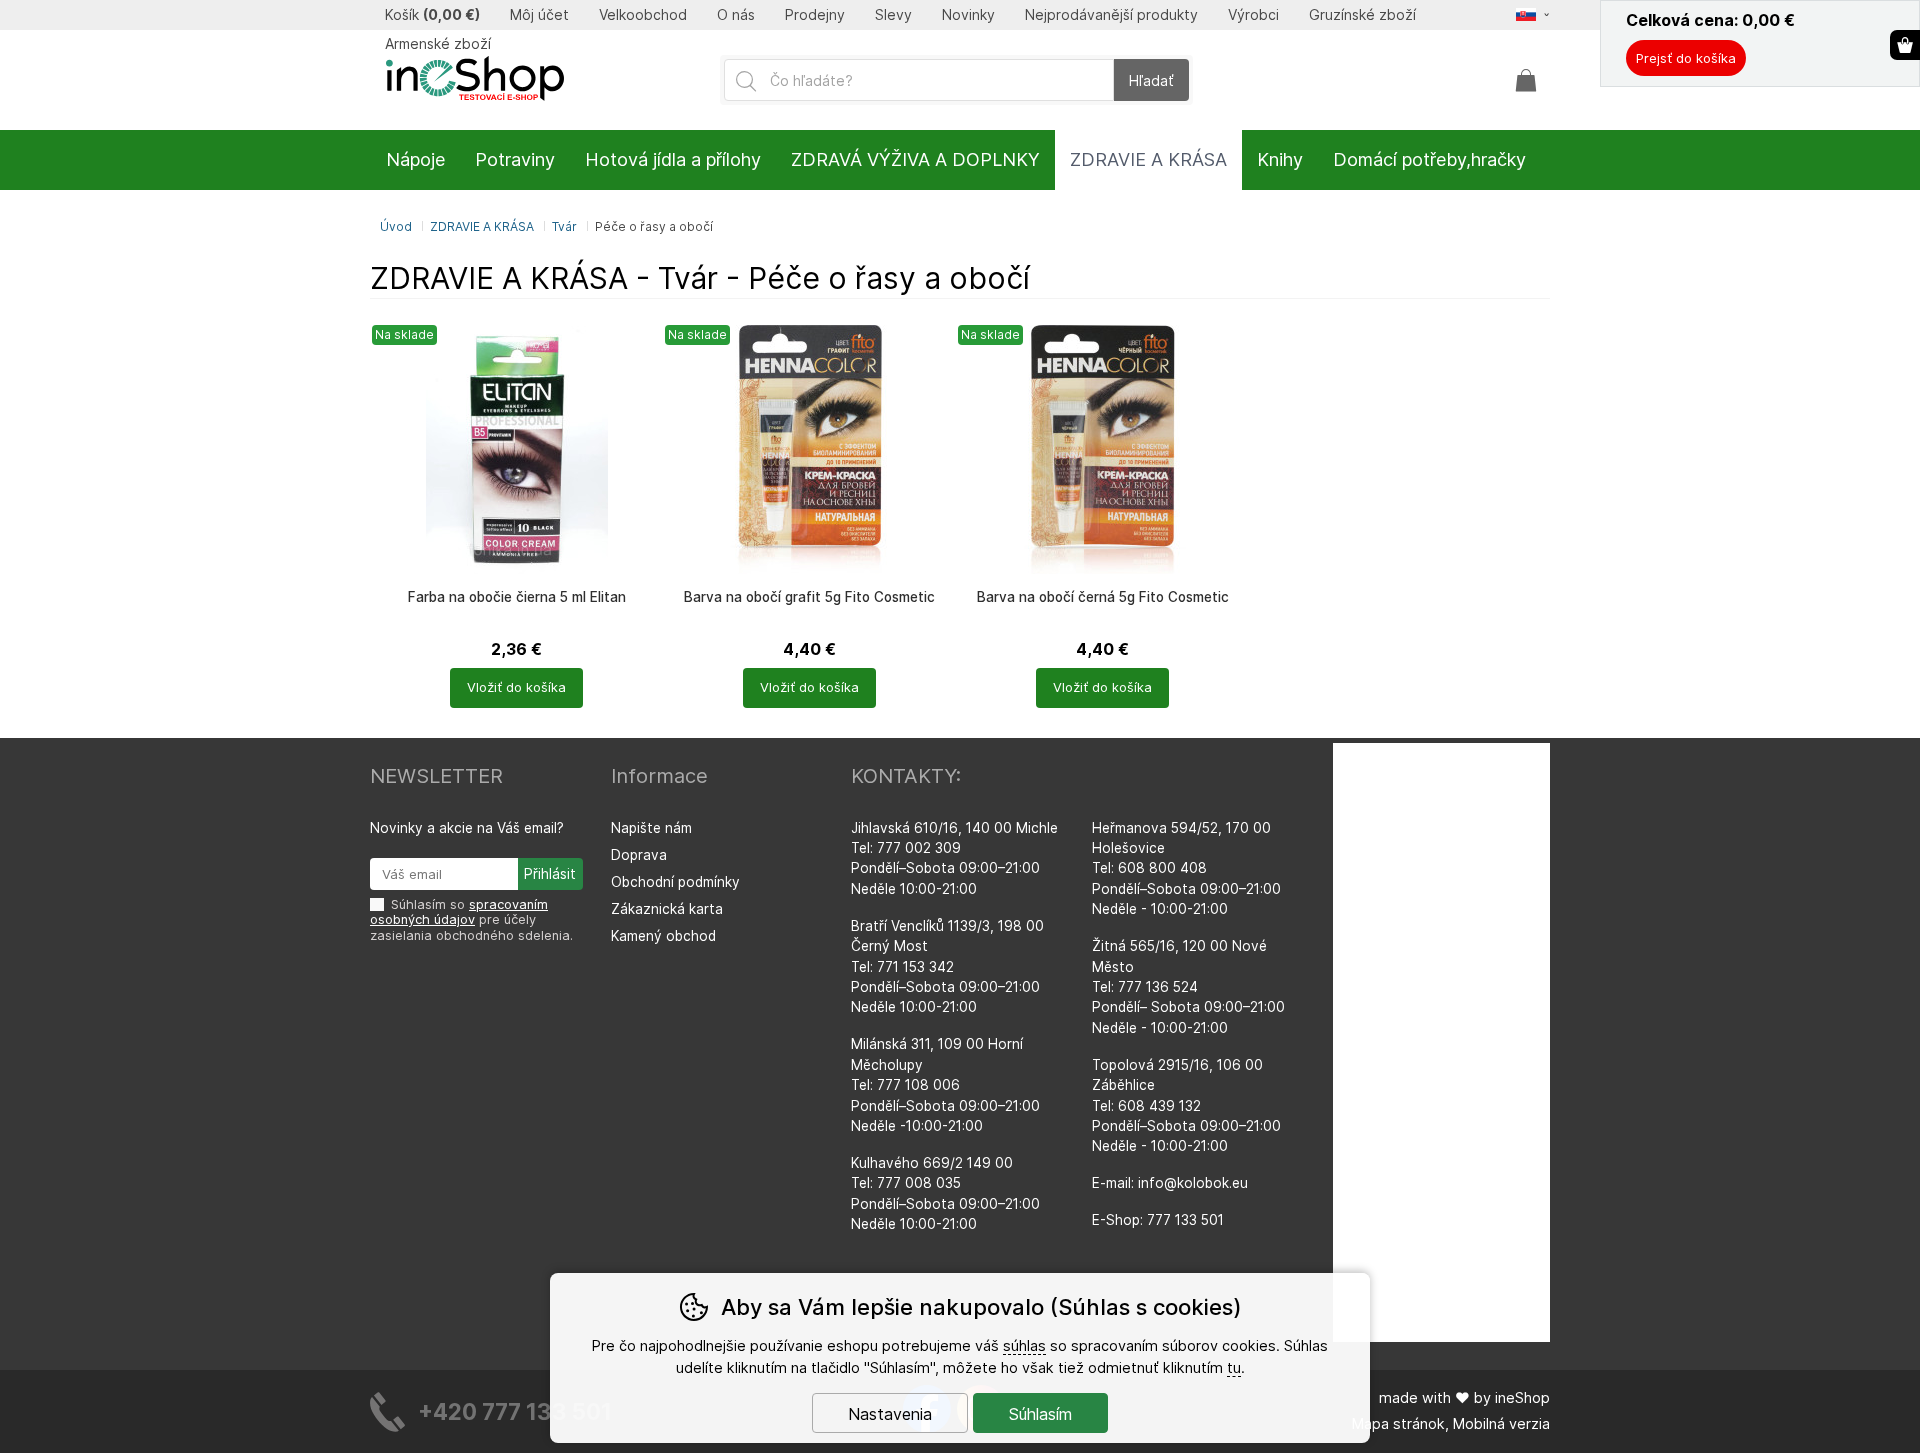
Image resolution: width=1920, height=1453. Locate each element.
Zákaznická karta (667, 909)
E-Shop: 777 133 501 (1158, 1220)
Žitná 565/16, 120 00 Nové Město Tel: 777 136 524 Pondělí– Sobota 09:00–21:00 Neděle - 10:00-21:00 (1188, 987)
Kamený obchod (663, 936)
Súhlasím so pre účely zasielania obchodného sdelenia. (471, 920)
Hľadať (1151, 80)
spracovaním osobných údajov (459, 912)
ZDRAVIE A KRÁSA (482, 226)
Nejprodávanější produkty (1111, 15)
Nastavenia (890, 1414)
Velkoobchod (643, 15)
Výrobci (1253, 15)
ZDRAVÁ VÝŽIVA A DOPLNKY (915, 159)
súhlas (1024, 1345)
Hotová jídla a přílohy (673, 159)
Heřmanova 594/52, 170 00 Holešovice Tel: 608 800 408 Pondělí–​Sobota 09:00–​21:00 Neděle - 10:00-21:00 (1186, 869)
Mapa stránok (1398, 1423)
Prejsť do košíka (1686, 58)
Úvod (396, 226)
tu (1234, 1367)
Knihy (1280, 159)
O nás (736, 15)
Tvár (564, 226)
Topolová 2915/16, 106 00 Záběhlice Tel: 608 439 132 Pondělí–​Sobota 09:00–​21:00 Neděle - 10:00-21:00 (1186, 1106)
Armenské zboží (438, 44)
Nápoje (415, 159)
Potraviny (515, 159)
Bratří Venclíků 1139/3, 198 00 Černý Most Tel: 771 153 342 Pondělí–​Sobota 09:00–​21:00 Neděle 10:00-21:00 (947, 967)
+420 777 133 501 (515, 1411)
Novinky (968, 15)
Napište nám (651, 828)
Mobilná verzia (1501, 1423)
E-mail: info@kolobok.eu (1170, 1183)
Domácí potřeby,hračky (1429, 159)
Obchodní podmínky (675, 882)
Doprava (639, 855)
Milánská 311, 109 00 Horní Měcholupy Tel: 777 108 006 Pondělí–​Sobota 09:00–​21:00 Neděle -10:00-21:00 (945, 1085)
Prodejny (815, 15)
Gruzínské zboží (1362, 15)
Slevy (893, 15)
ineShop (1522, 1397)
